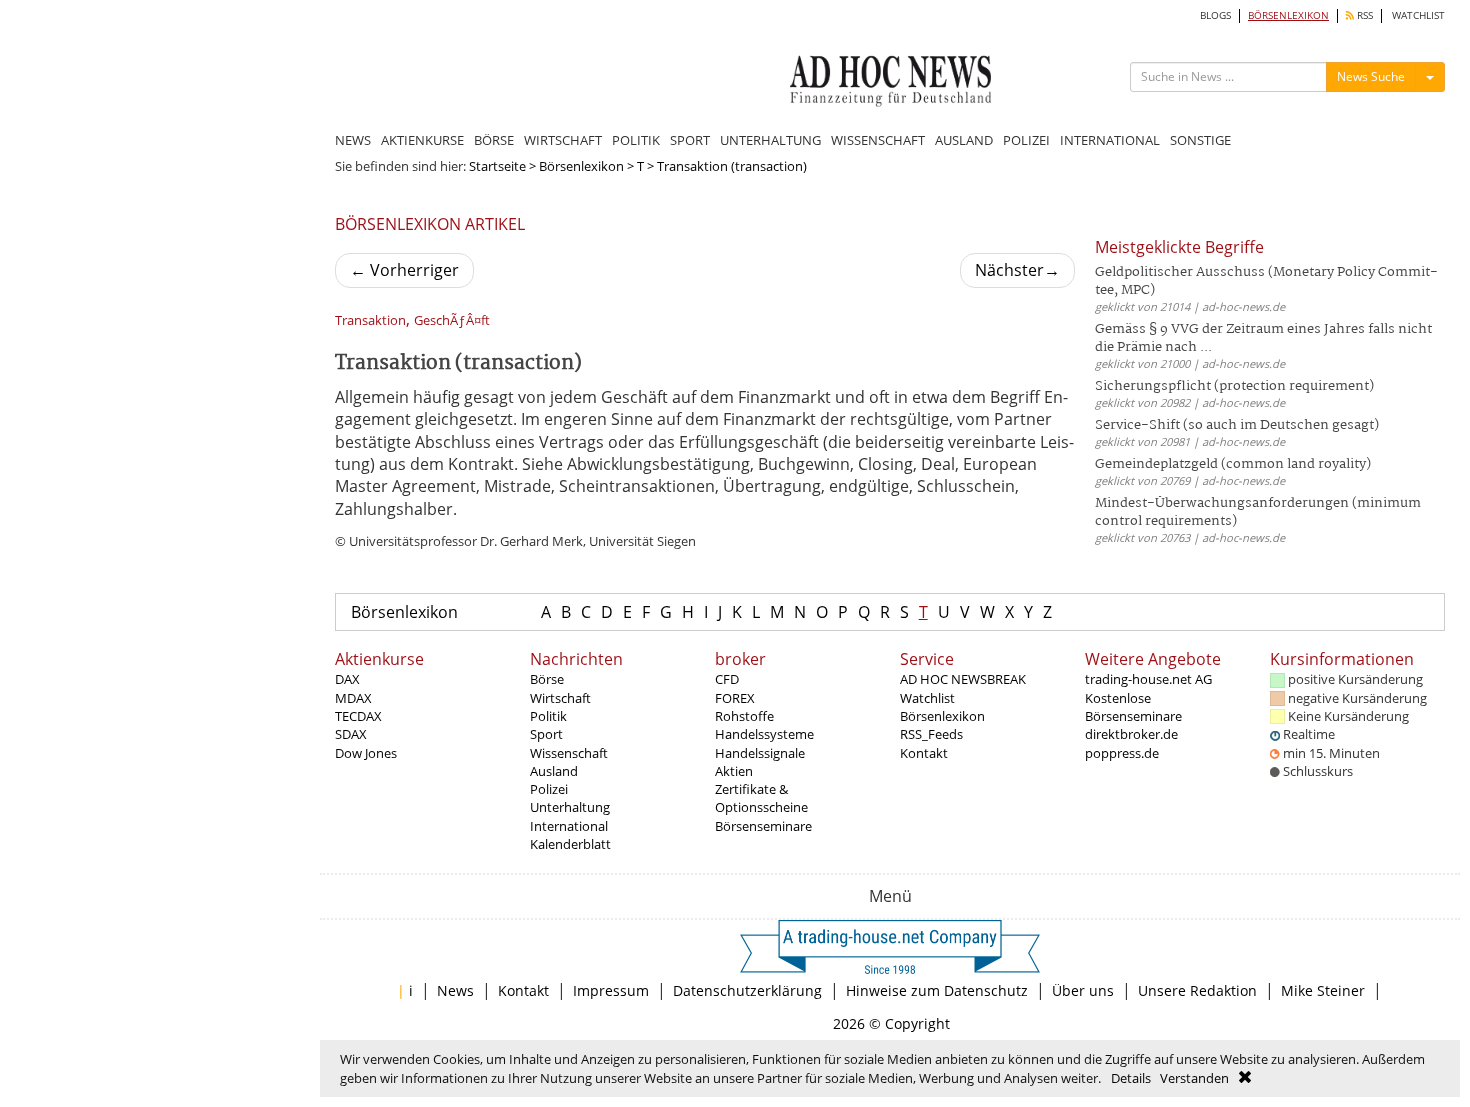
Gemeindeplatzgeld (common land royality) (1233, 464)
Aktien (734, 771)
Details (1131, 1078)
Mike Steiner (1323, 990)
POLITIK (636, 140)
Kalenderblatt (570, 844)
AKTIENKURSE (422, 140)
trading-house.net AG (1148, 679)
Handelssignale (760, 753)
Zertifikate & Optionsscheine (761, 798)
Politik (548, 716)
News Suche (1371, 76)
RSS (1363, 15)
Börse (547, 679)
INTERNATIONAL (1110, 140)
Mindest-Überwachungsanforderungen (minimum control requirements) (1258, 512)
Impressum (611, 990)
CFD (727, 679)
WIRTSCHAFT (563, 140)
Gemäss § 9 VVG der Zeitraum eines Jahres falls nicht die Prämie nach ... (1263, 338)
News (455, 990)
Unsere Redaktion (1197, 990)
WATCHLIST (1418, 15)
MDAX (353, 698)
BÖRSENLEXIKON (1288, 15)
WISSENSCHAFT (878, 140)
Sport (546, 734)
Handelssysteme (764, 734)
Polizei (549, 789)
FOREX (735, 698)
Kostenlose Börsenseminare (1133, 707)
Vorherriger (404, 270)
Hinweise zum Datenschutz (937, 990)
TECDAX (358, 716)
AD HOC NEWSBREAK (963, 679)
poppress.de (1122, 753)
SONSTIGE (1200, 140)
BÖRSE (494, 140)
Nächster (1017, 270)
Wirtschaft (560, 698)
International (569, 826)
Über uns (1083, 990)
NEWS (353, 140)
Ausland (554, 771)
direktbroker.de (1131, 734)
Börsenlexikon (581, 166)
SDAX (351, 734)
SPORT (690, 140)
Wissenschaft (569, 753)
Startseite (497, 166)
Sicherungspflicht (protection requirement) (1234, 386)
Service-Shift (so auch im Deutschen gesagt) (1237, 425)
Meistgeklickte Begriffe (1179, 247)
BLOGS (1215, 15)
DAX (347, 679)
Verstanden (1194, 1078)
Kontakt (924, 753)
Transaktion (370, 320)
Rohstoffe (744, 716)
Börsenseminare (763, 826)
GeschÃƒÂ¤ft (452, 320)
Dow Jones (366, 753)
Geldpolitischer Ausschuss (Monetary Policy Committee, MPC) (1266, 281)
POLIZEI (1026, 140)
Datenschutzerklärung (747, 990)
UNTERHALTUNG (770, 140)
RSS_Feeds (931, 734)
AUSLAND (964, 140)
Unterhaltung (570, 807)
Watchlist (927, 698)
